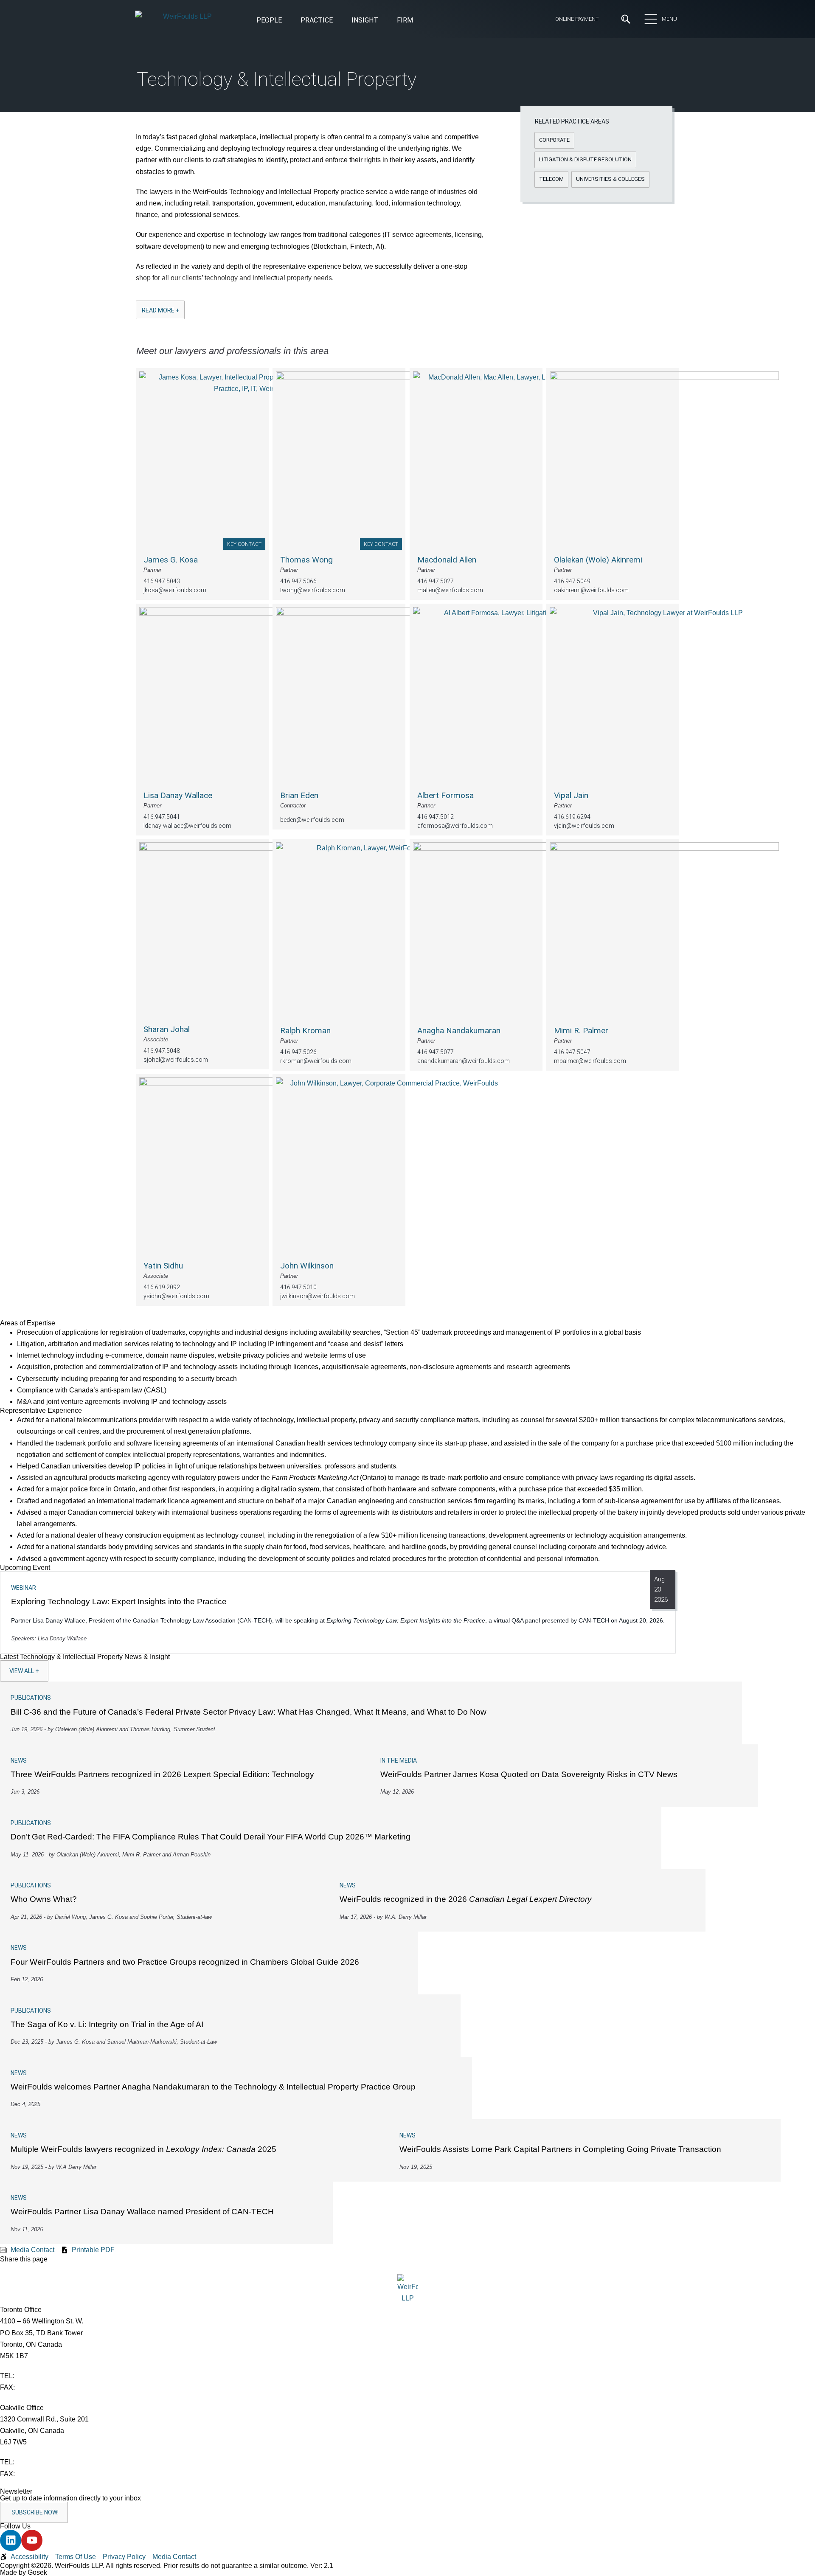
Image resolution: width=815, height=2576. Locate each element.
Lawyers (363, 102)
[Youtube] (32, 2540)
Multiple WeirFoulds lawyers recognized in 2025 (143, 2149)
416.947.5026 (298, 1052)
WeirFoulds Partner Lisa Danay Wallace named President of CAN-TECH (142, 2212)
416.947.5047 (572, 1052)
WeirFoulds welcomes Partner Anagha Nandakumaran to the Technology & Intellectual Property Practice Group (213, 2087)
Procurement (428, 197)
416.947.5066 (298, 582)
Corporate (152, 211)
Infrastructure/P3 (299, 197)
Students (365, 87)
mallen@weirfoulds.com (450, 591)
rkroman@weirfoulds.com (316, 1061)
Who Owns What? (44, 1899)
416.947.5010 (298, 1287)
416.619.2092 (162, 1287)
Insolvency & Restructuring (313, 211)
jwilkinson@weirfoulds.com (318, 1296)
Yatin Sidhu (163, 1266)
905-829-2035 (38, 2474)
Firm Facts (226, 102)
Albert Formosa (445, 795)
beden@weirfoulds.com (312, 820)
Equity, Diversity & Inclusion (251, 87)
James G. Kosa (171, 560)
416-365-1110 (37, 2376)
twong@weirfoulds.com (313, 591)
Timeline (222, 133)
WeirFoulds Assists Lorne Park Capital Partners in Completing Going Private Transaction (560, 2149)
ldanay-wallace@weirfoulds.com (187, 826)
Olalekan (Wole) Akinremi (598, 560)
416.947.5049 (572, 582)
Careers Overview (377, 71)
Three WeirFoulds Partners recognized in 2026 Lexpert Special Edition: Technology (162, 1774)
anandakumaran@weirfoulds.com (464, 1061)
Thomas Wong (306, 560)
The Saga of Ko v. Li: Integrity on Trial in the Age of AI (107, 2024)
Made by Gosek (24, 2572)
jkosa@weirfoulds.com (175, 591)
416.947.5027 (436, 582)
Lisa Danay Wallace (178, 795)
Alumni (219, 118)
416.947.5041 (162, 817)
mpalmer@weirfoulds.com (590, 1061)
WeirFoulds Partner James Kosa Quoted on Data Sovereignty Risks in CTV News (529, 1774)
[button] (365, 21)
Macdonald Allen (447, 560)
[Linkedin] (11, 2540)
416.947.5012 (436, 817)
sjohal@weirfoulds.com (176, 1060)
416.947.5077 (436, 1052)
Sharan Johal (167, 1029)
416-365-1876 (38, 2387)
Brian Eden (299, 795)
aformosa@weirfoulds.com (455, 826)
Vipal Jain (571, 795)
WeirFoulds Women (239, 149)
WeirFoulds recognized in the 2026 (466, 1899)
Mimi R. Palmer (581, 1031)
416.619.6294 (572, 817)
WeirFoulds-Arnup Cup (243, 164)
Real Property (428, 211)
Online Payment (577, 19)
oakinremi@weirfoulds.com (591, 591)
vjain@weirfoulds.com (584, 826)
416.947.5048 (162, 1051)
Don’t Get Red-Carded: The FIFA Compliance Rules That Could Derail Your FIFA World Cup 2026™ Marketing (211, 1837)
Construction (156, 197)
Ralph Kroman (305, 1031)
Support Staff (372, 118)
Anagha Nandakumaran (459, 1031)
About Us (223, 71)
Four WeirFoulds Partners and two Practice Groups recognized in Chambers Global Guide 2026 (185, 1962)
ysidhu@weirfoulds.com (176, 1296)
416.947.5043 (162, 582)
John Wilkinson (307, 1266)
